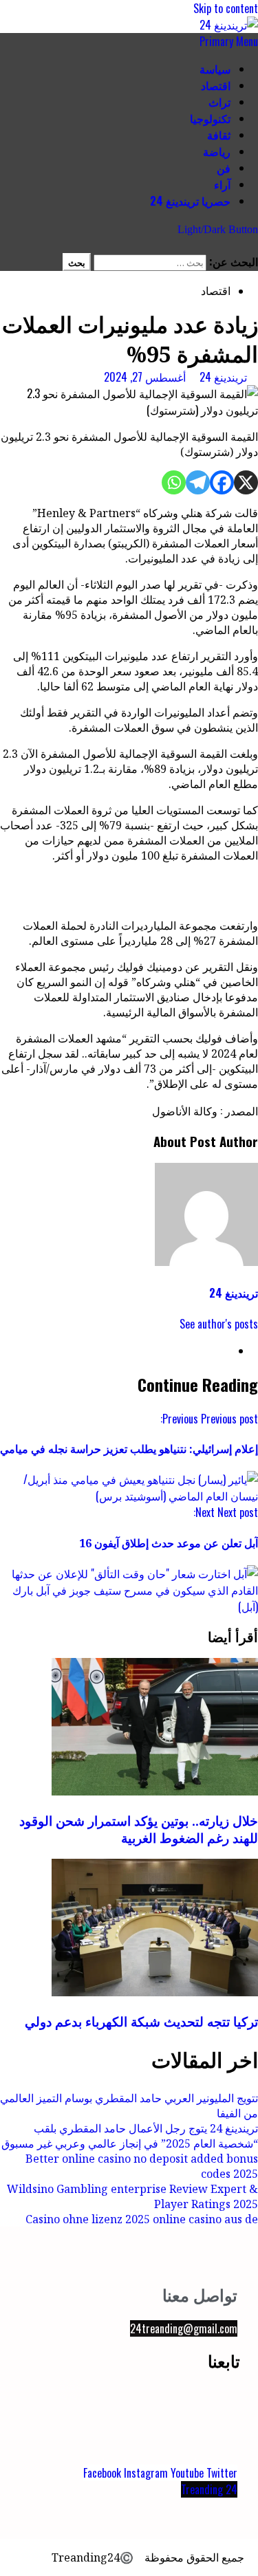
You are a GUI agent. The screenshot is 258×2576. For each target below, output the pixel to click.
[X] (246, 482)
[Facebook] (222, 482)
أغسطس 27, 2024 (145, 377)
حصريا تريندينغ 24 (190, 201)
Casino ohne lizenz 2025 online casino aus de (142, 2219)
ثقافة (219, 135)
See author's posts (219, 1324)
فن (224, 168)
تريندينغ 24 (222, 377)
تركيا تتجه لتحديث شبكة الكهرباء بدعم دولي (141, 2021)
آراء (222, 184)
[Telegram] (198, 482)
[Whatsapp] (174, 482)
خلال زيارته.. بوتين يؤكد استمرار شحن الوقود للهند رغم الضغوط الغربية (139, 1829)
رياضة (217, 151)
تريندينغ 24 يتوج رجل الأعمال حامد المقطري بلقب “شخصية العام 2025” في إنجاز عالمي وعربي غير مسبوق (130, 2136)
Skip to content (226, 8)
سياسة (215, 69)
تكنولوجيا (210, 118)
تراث (219, 102)
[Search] (254, 245)
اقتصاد (216, 85)
